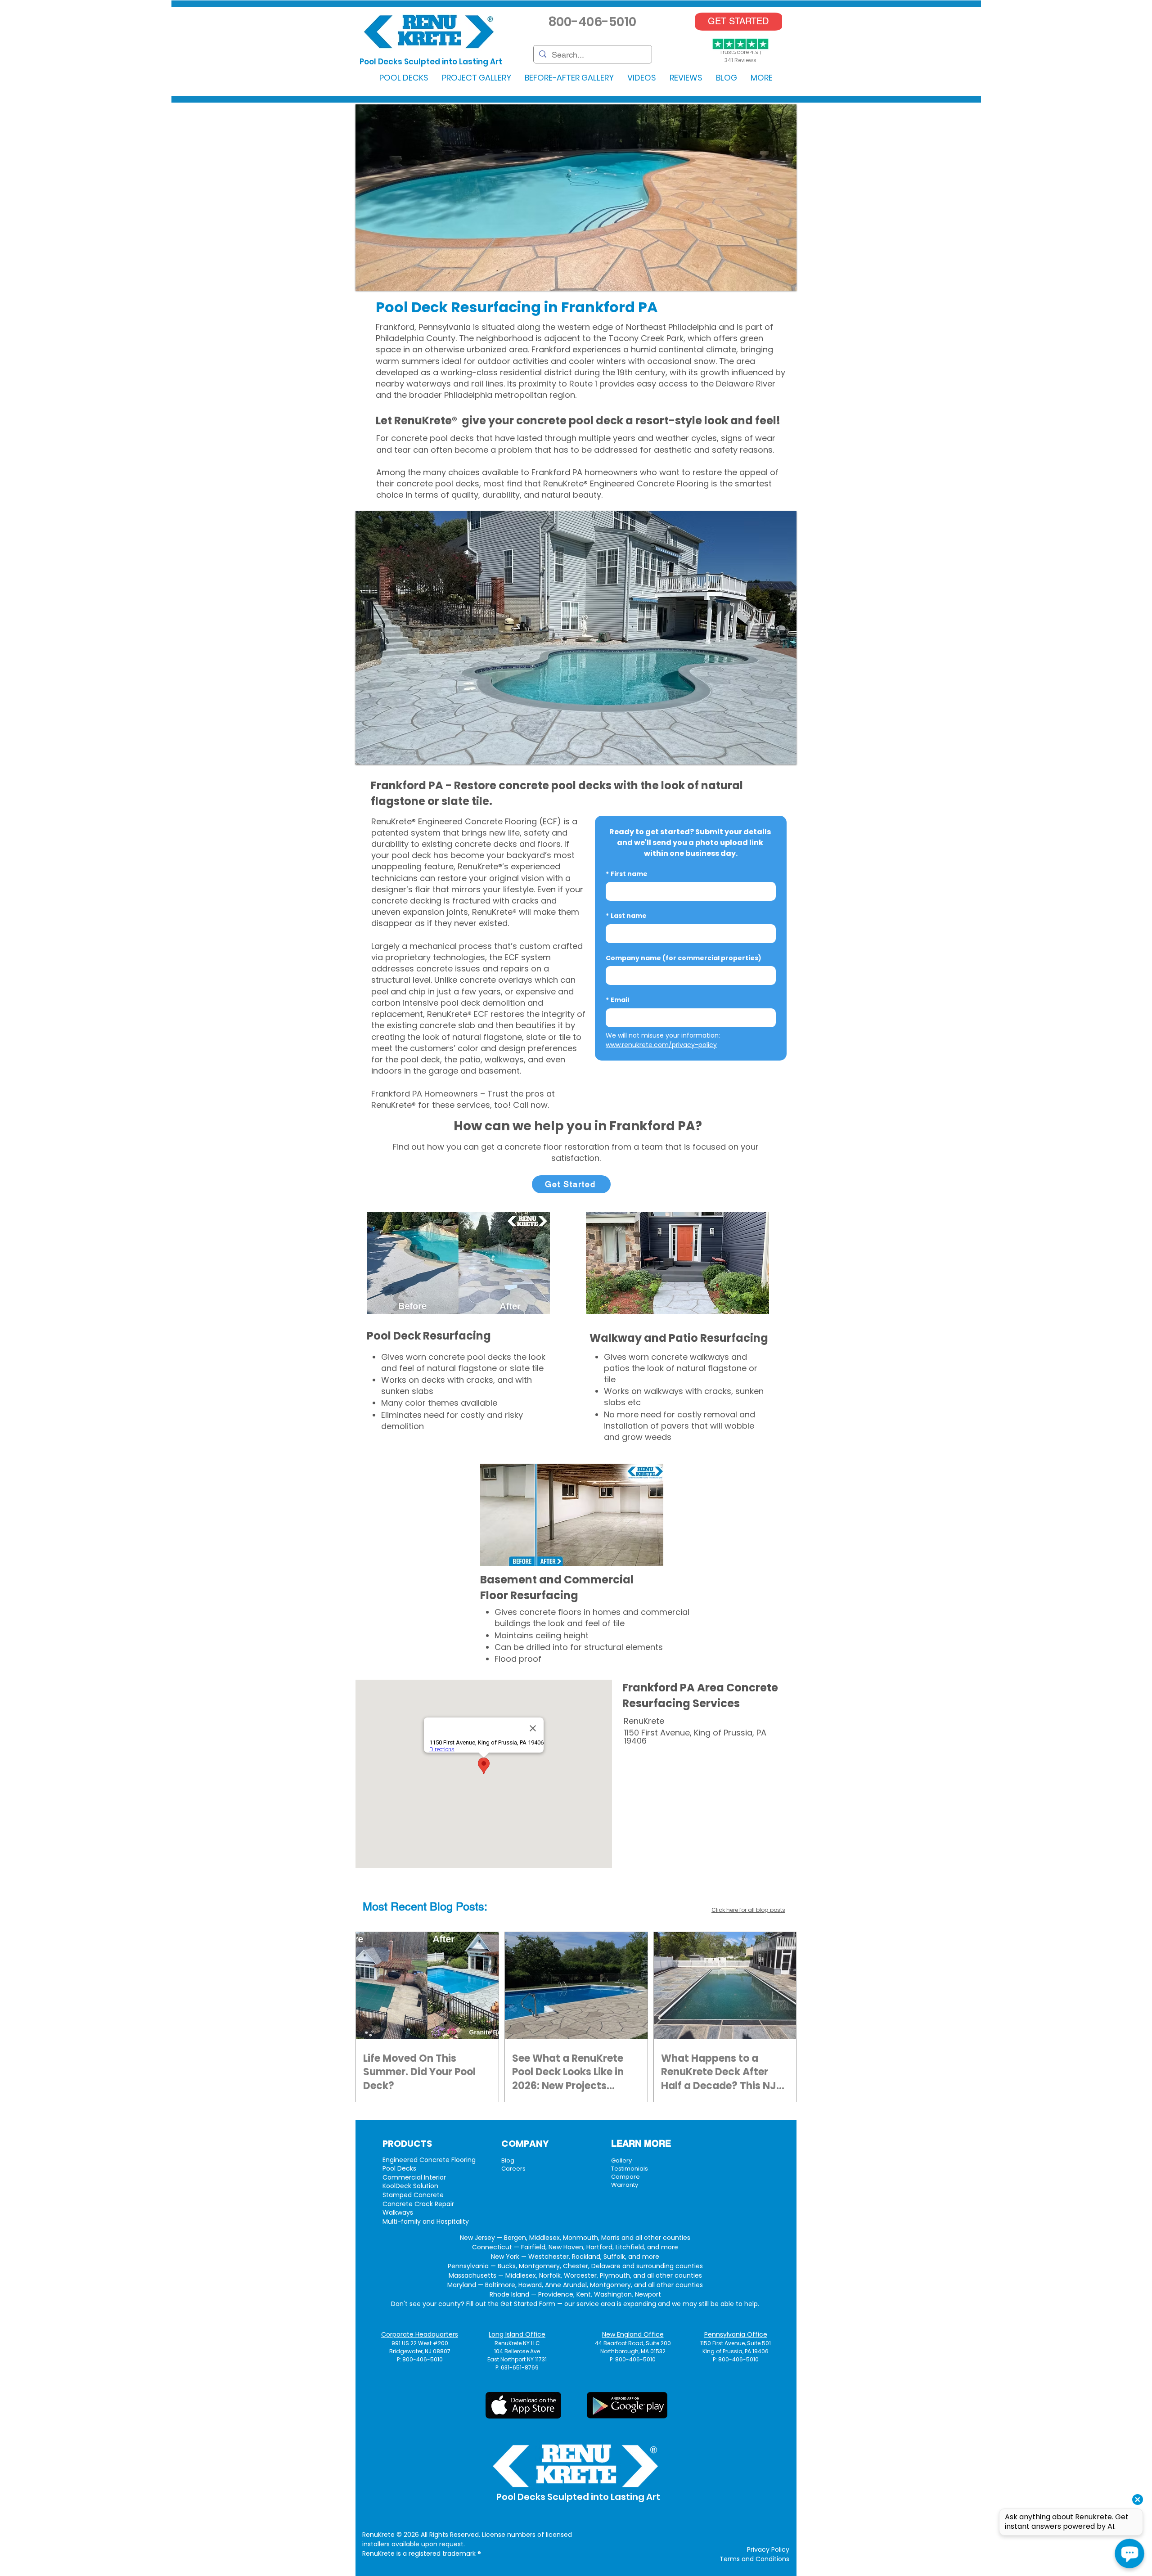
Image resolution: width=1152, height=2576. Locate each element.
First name (627, 874)
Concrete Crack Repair (418, 2204)
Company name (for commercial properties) (684, 958)
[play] (778, 283)
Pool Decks (399, 2168)
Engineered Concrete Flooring (429, 2160)
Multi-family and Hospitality (426, 2221)
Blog (508, 2160)
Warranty (625, 2185)
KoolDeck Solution (410, 2186)
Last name (626, 916)
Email (617, 1000)
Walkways (398, 2212)
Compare (625, 2177)
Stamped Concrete (413, 2195)
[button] (404, 78)
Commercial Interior (414, 2177)
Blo (438, 1907)
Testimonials (630, 2169)
